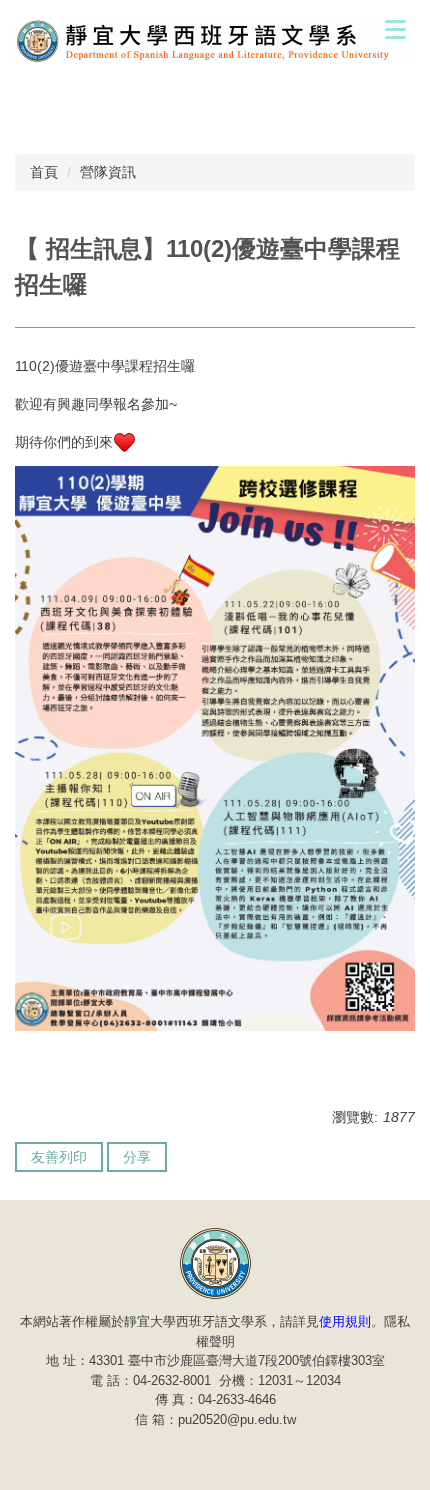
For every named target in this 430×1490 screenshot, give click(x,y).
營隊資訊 (108, 172)
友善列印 (59, 1157)
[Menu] (395, 29)
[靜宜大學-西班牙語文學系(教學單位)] (215, 1263)
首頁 (44, 172)
